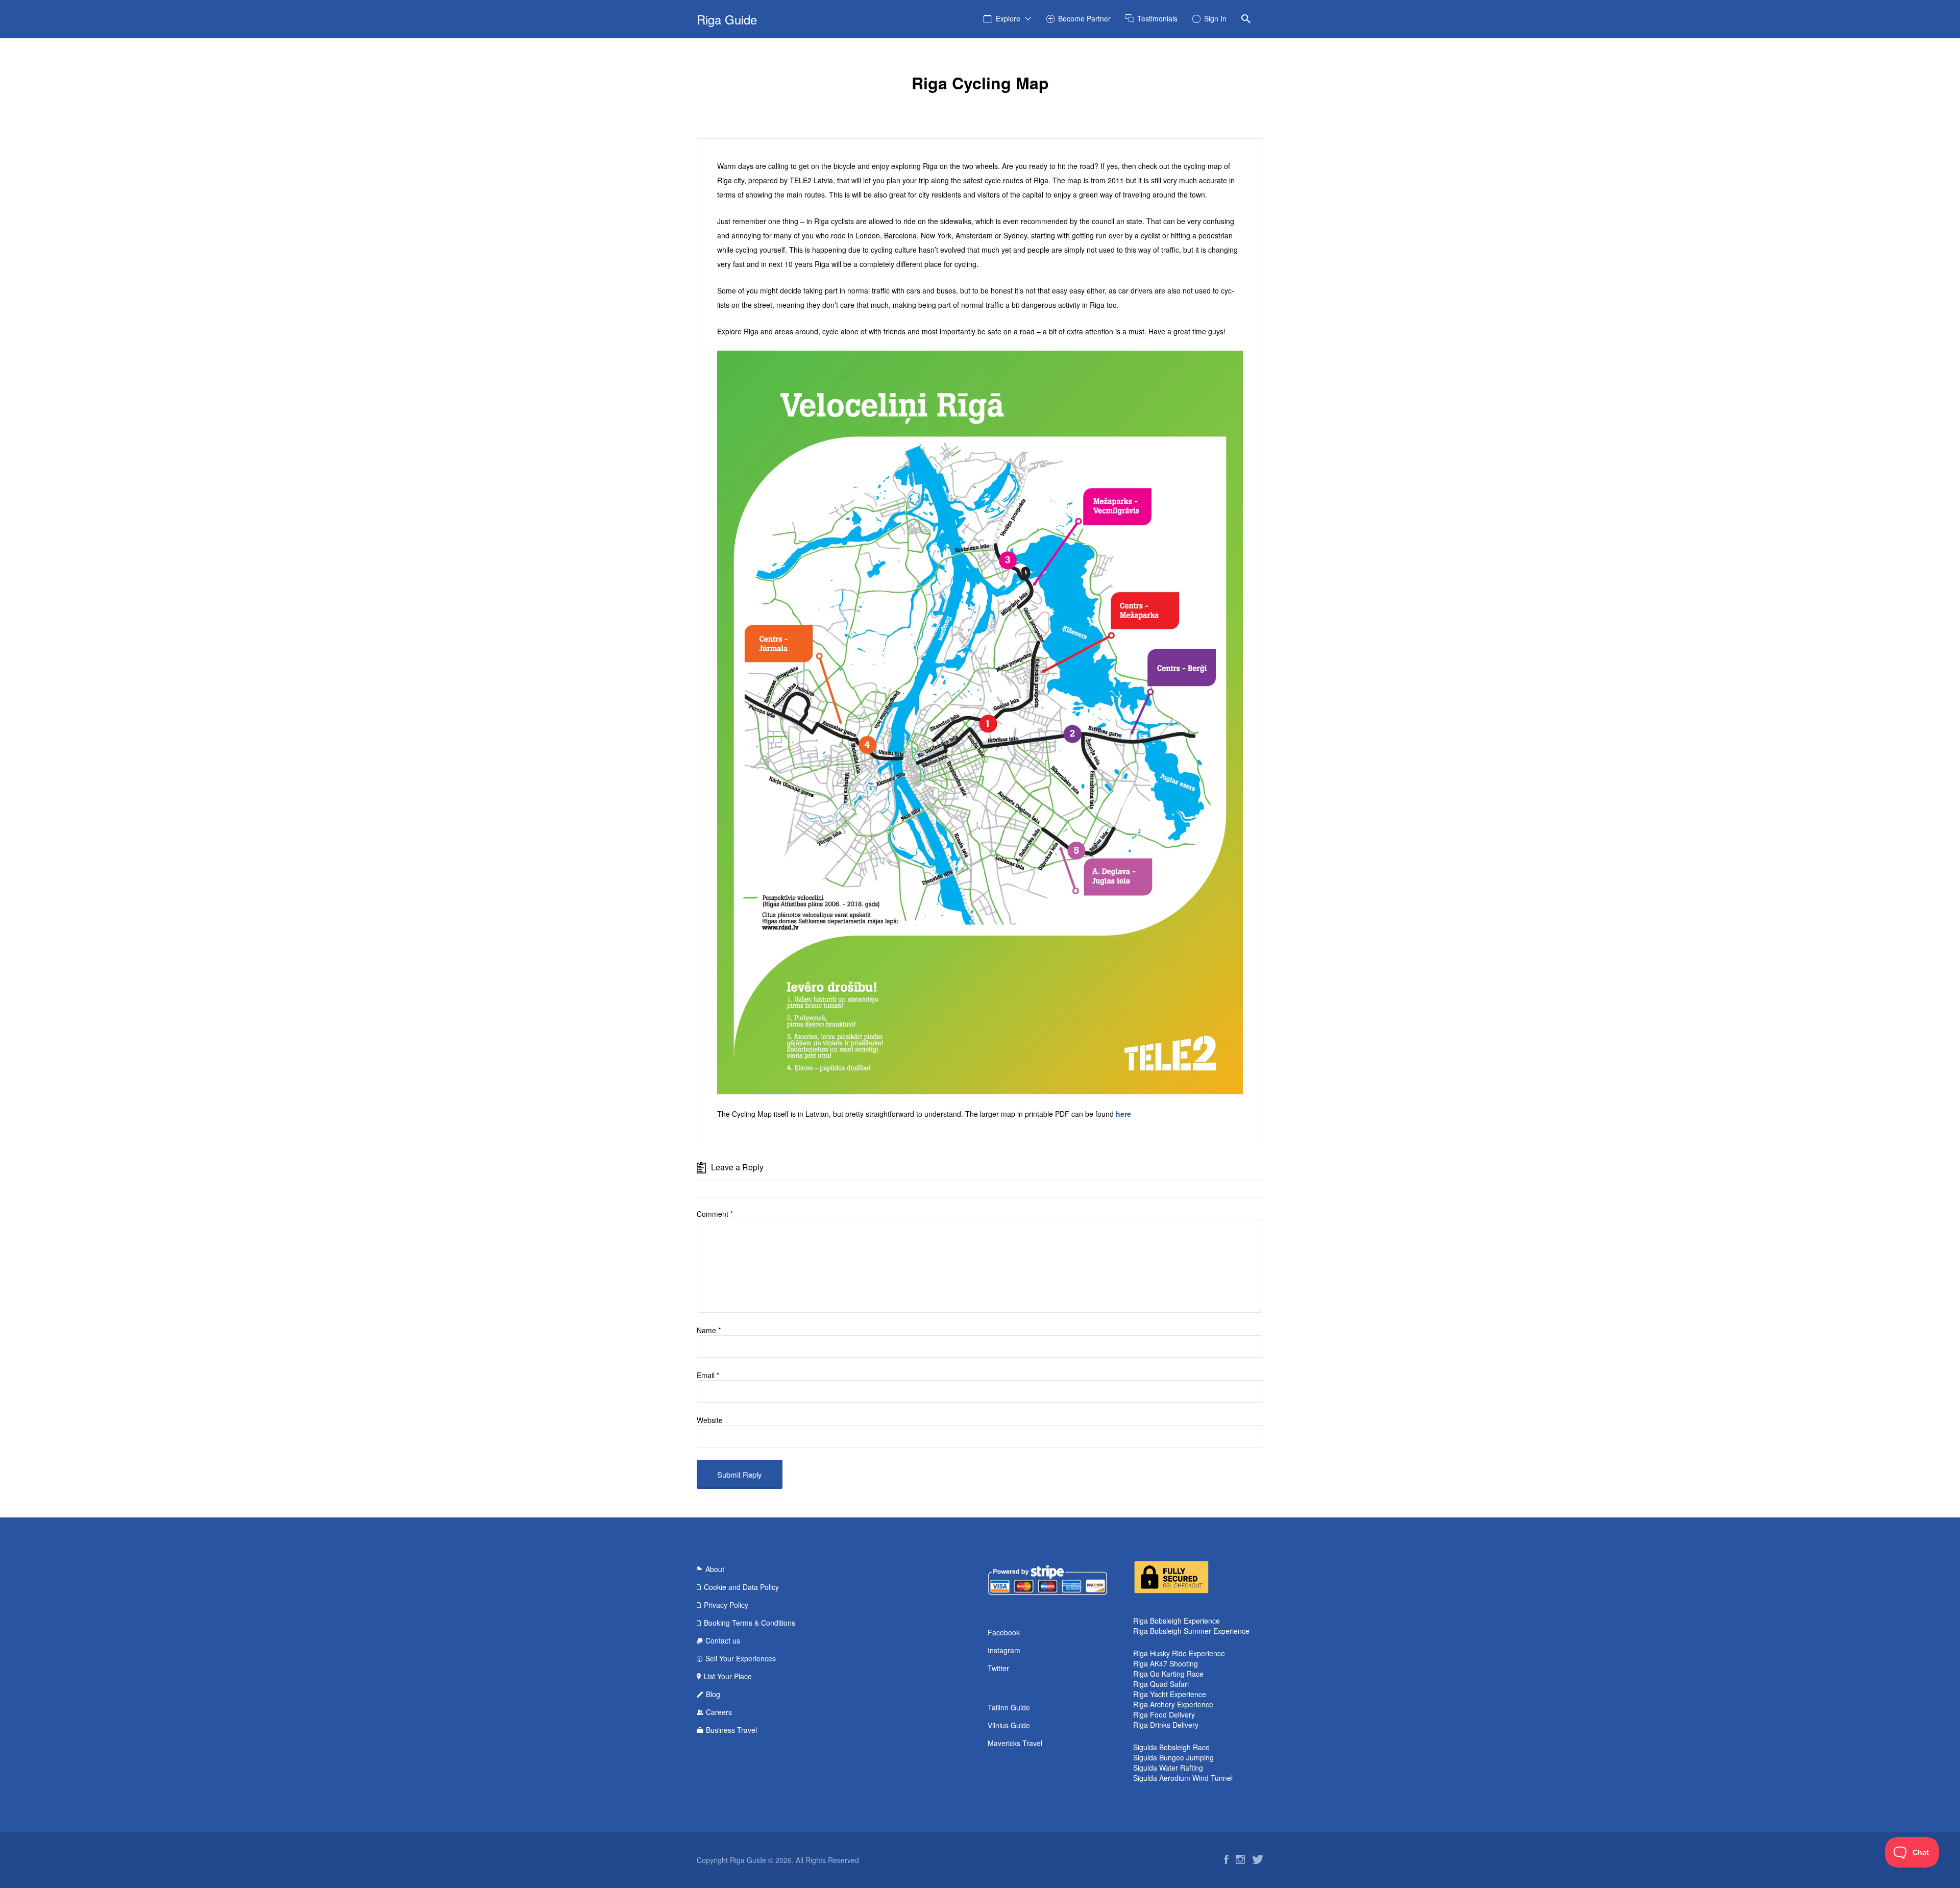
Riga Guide (727, 19)
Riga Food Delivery (1164, 1714)
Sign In (1215, 18)
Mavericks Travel (1015, 1743)
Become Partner (1084, 18)
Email (708, 1375)
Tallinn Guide (1009, 1707)
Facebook (1004, 1632)
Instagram (1004, 1650)
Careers (719, 1712)
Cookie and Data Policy (741, 1587)
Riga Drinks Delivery (1166, 1725)
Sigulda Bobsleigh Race (1171, 1747)
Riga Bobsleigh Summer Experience (1191, 1631)
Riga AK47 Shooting (1166, 1663)
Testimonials (1157, 18)
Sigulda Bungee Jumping (1173, 1757)
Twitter (998, 1668)
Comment (715, 1214)
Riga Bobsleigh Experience (1177, 1621)
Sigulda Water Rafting (1168, 1768)
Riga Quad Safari (1161, 1684)
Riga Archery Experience (1173, 1704)
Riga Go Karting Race (1168, 1674)
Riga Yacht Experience (1170, 1694)
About (715, 1569)
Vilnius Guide (1009, 1725)
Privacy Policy (726, 1605)
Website (710, 1420)
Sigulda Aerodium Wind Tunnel (1183, 1778)
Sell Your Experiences (741, 1658)
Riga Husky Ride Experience (1179, 1653)
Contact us (723, 1640)
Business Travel (731, 1730)
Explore (1008, 18)
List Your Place (728, 1676)
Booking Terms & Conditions (750, 1623)
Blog (713, 1694)
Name (709, 1330)
